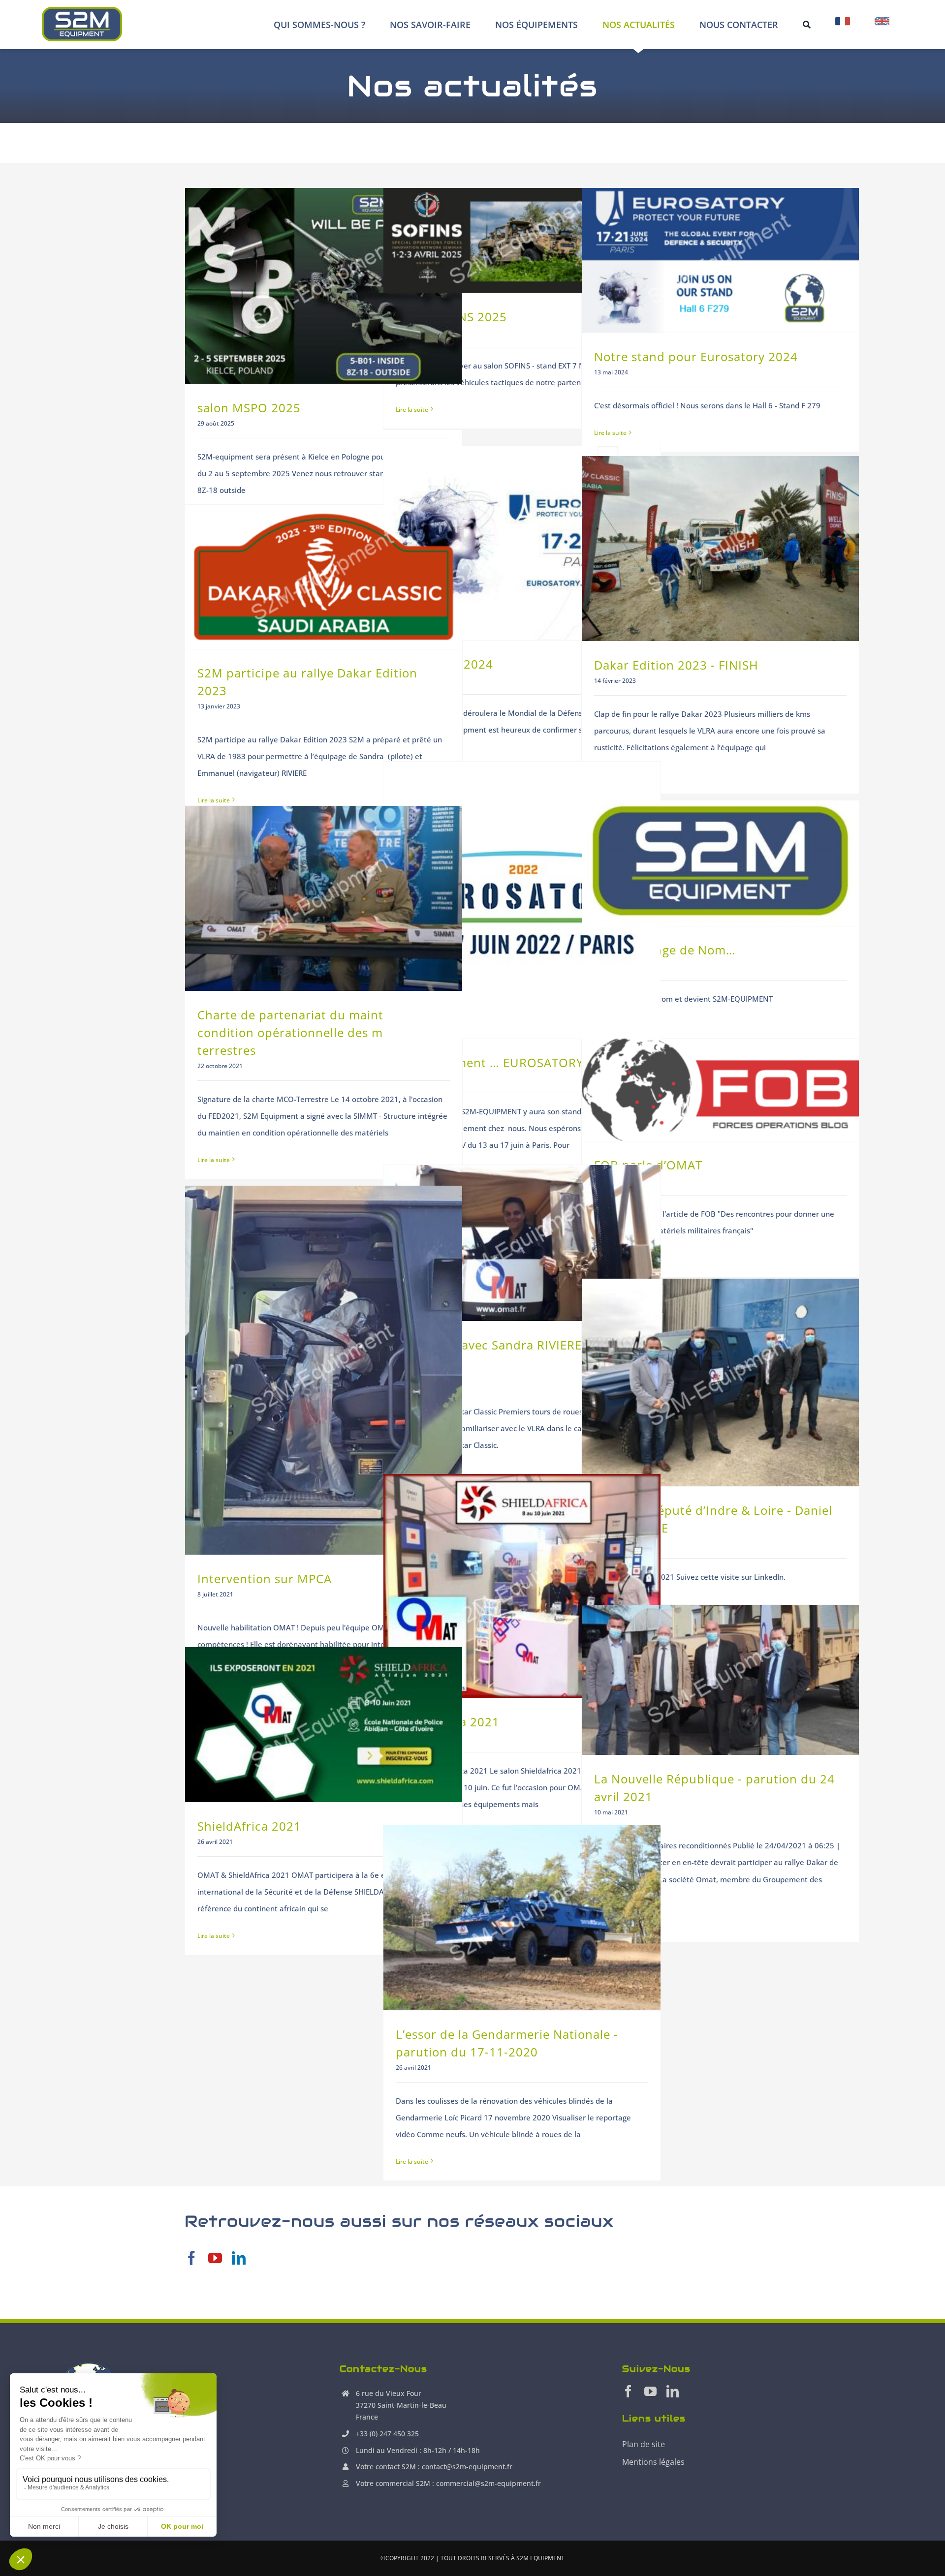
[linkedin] (239, 2258)
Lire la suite (412, 410)
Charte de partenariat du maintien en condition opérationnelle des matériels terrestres (312, 1032)
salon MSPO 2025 (249, 408)
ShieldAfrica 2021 (249, 1826)
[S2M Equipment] (82, 10)
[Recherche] (807, 25)
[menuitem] (843, 25)
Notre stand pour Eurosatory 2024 (696, 356)
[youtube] (215, 2258)
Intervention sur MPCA (265, 1579)
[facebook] (191, 2258)
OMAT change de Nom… (665, 950)
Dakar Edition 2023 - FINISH (676, 665)
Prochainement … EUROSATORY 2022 (506, 1062)
